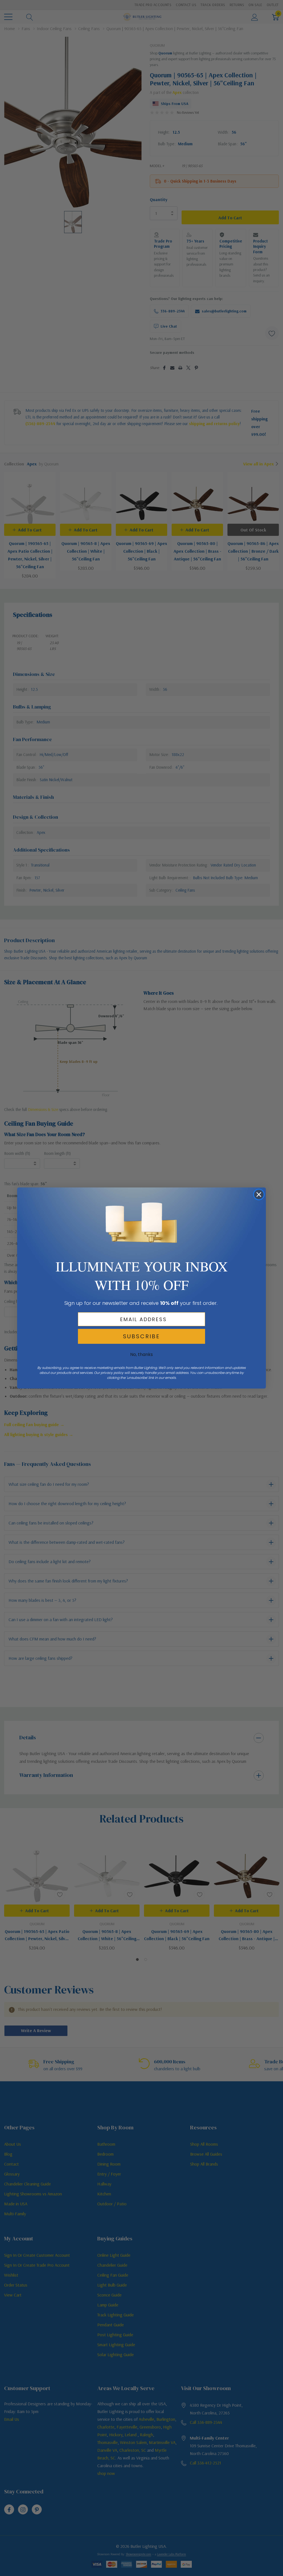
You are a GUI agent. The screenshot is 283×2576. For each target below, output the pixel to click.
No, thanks (141, 1354)
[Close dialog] (259, 1195)
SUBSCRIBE (141, 1336)
